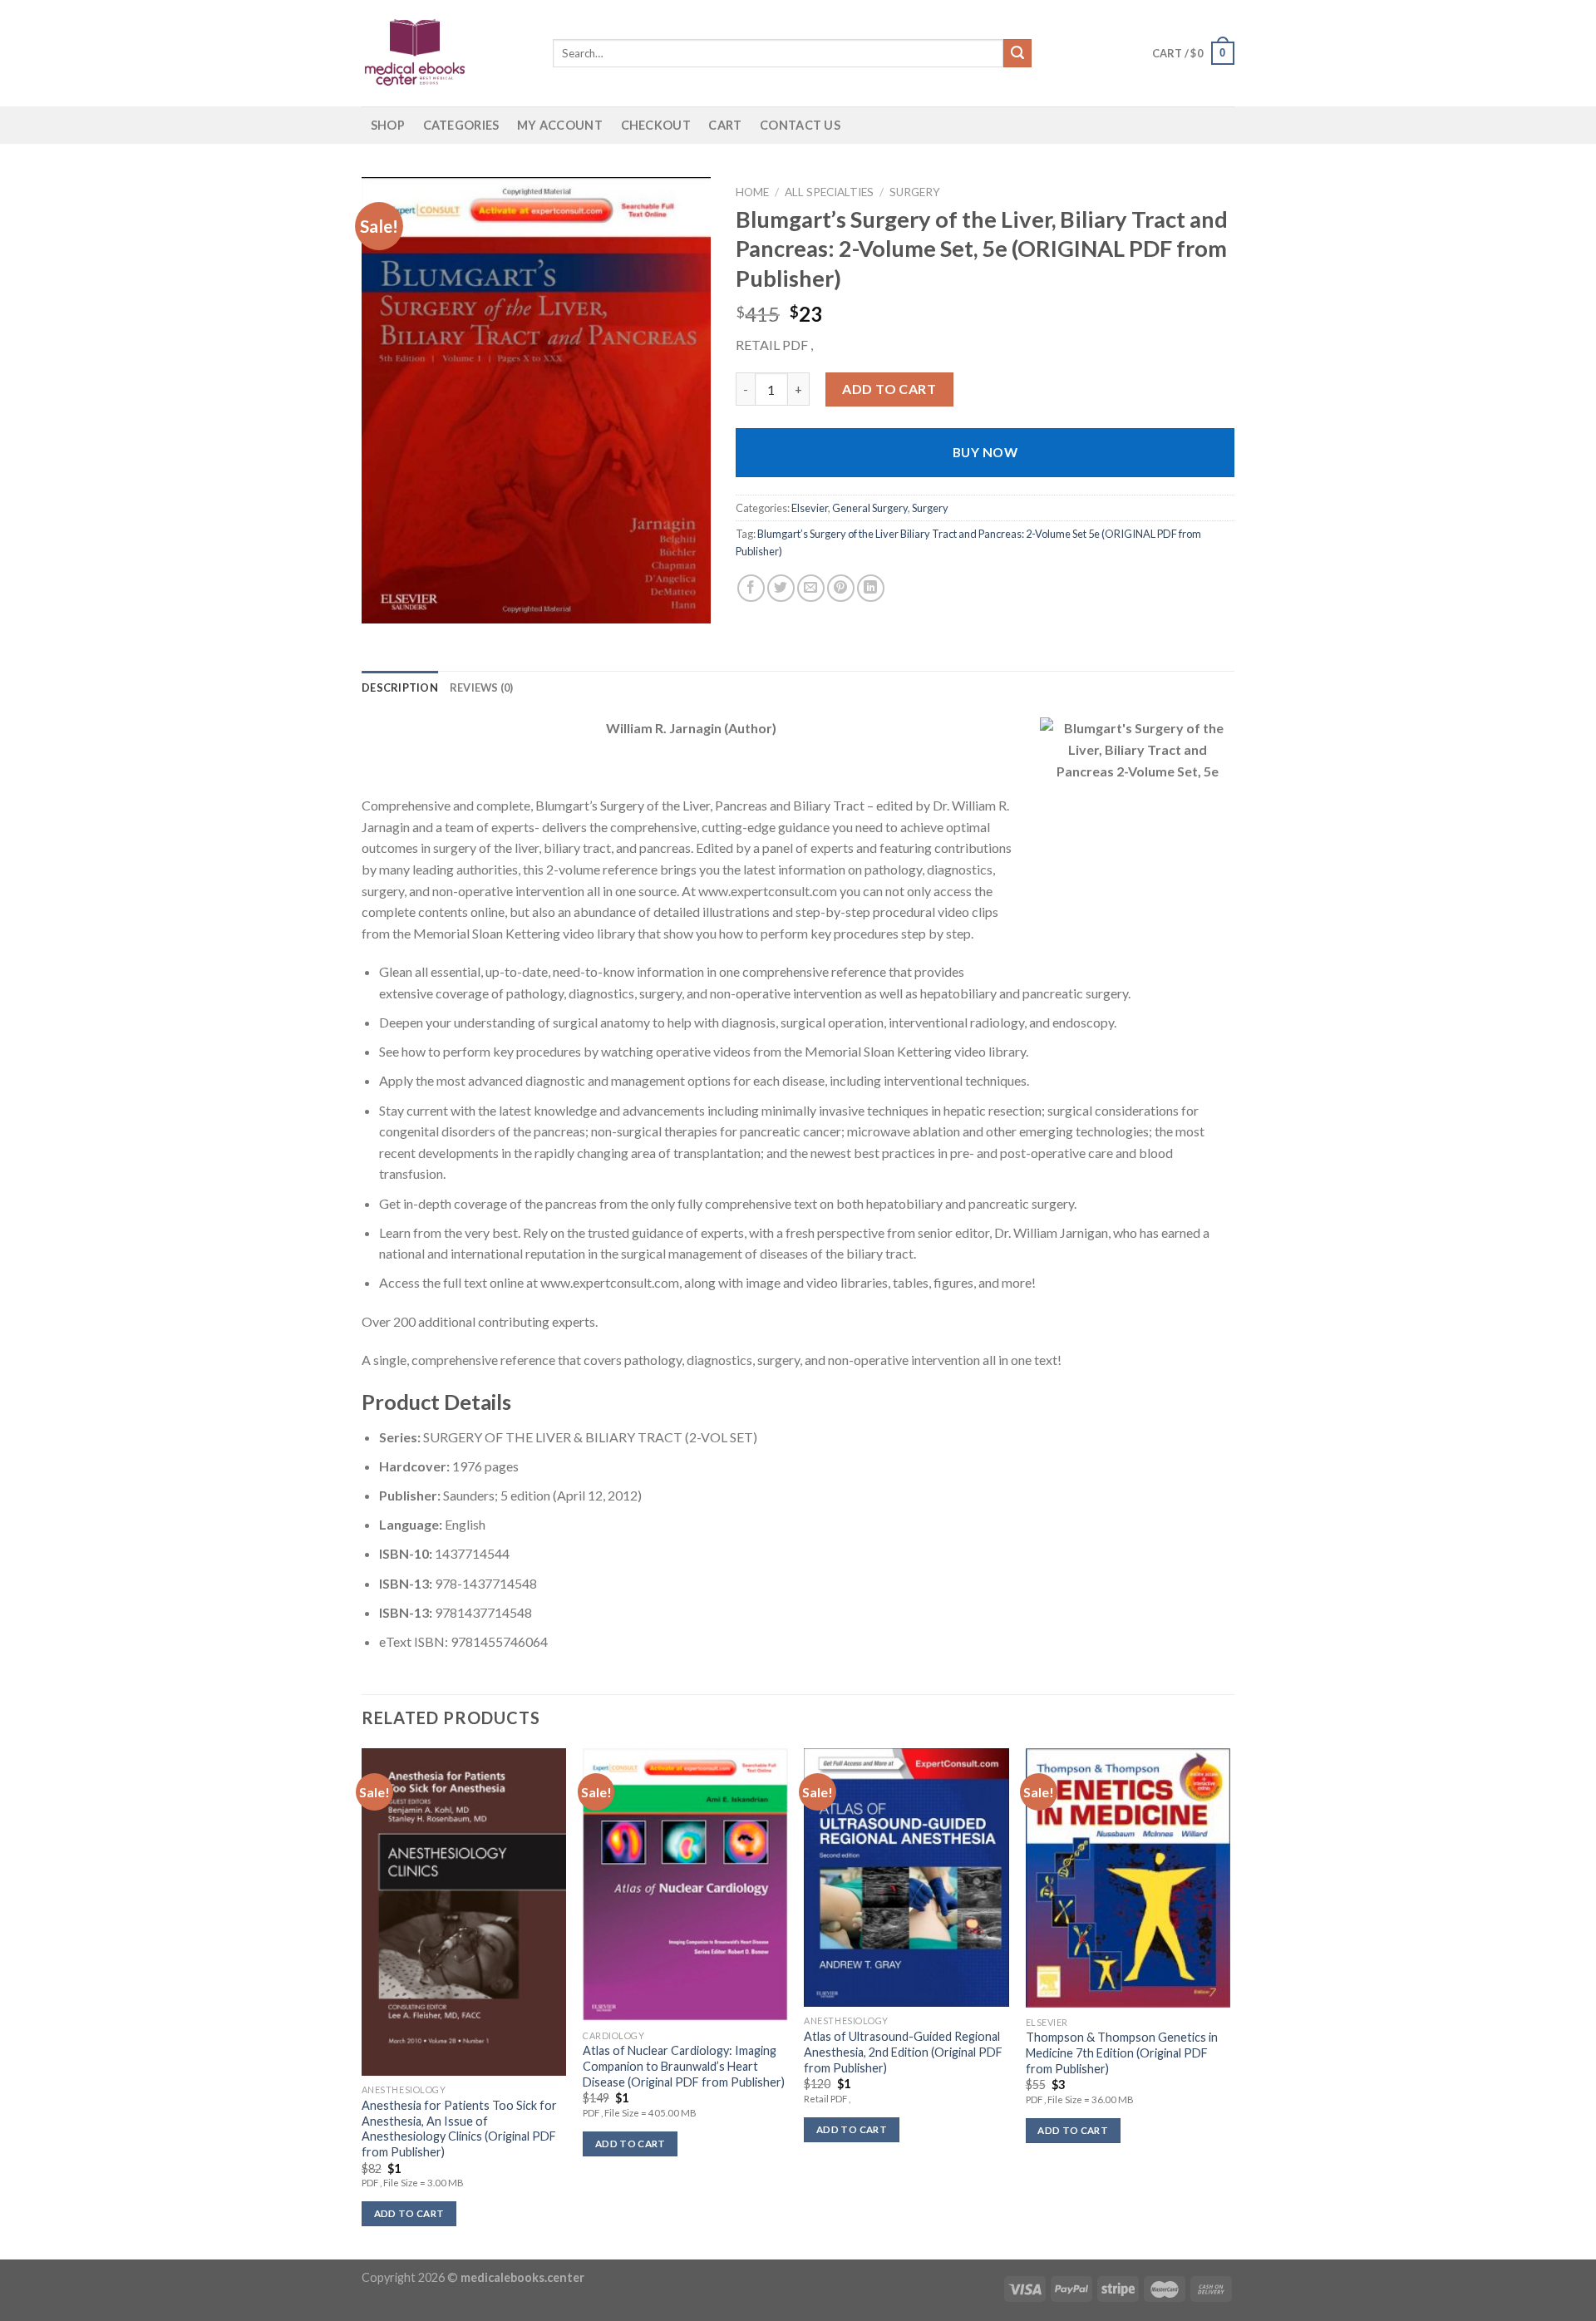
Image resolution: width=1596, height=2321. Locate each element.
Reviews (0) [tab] (482, 687)
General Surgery (870, 508)
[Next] (1229, 2002)
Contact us (800, 125)
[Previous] (362, 2002)
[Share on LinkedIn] (871, 588)
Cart (725, 125)
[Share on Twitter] (781, 588)
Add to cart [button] (409, 2213)
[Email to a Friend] (811, 588)
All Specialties (829, 192)
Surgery (915, 192)
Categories (461, 125)
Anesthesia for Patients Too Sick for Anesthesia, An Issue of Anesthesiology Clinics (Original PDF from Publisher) (459, 2129)
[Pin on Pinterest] (841, 588)
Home (752, 192)
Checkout (656, 125)
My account (560, 125)
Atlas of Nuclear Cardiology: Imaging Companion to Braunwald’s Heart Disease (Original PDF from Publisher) (684, 2066)
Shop (388, 125)
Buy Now (985, 452)
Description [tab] (400, 687)
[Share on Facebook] (751, 588)
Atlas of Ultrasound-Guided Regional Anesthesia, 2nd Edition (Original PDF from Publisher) (903, 2052)
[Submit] (1017, 53)
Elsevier (810, 508)
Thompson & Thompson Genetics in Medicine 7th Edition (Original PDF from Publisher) (1122, 2052)
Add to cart (889, 389)
